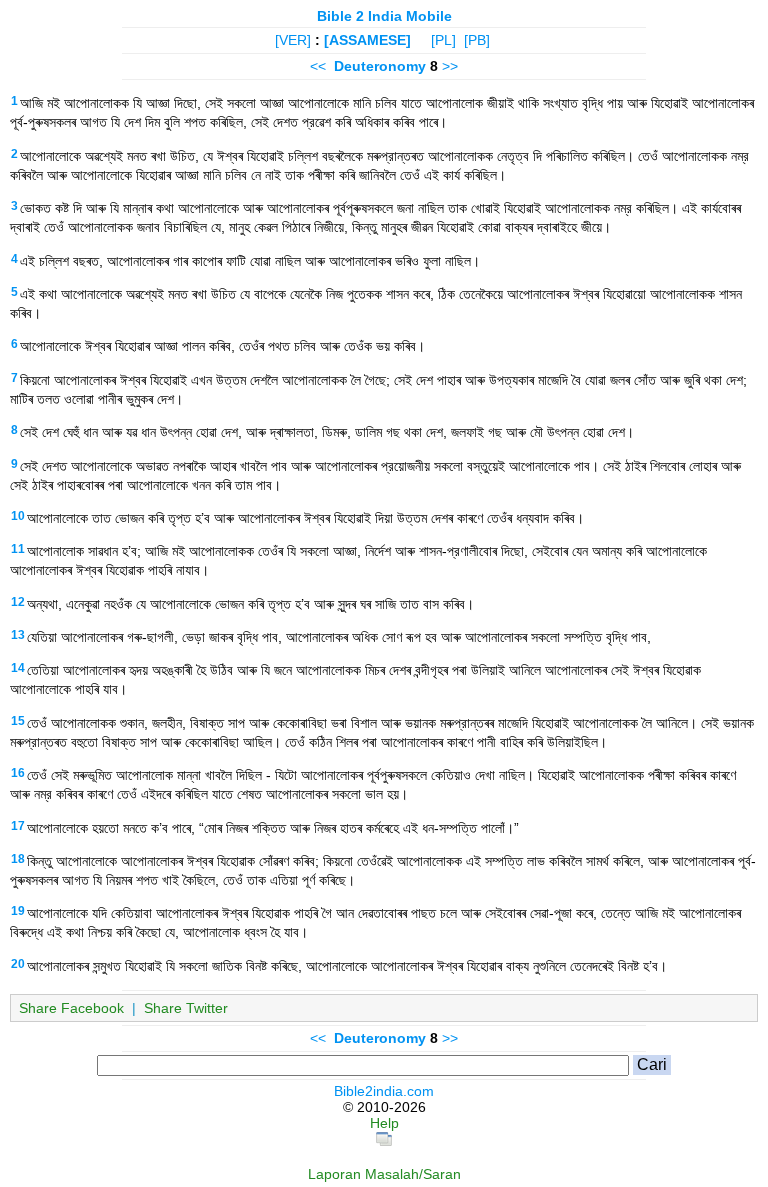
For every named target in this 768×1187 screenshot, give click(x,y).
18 (18, 859)
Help (384, 1123)
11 (18, 549)
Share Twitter (186, 1008)
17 (18, 826)
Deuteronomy (380, 66)
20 (18, 964)
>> (450, 66)
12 (18, 602)
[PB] (477, 40)
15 (18, 721)
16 (18, 773)
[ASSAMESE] (367, 40)
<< (318, 66)
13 (18, 635)
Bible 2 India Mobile (384, 16)
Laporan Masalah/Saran (384, 1174)
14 (18, 668)
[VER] (293, 40)
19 (18, 911)
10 (18, 516)
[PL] (443, 40)
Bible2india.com (384, 1091)
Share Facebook (71, 1008)
